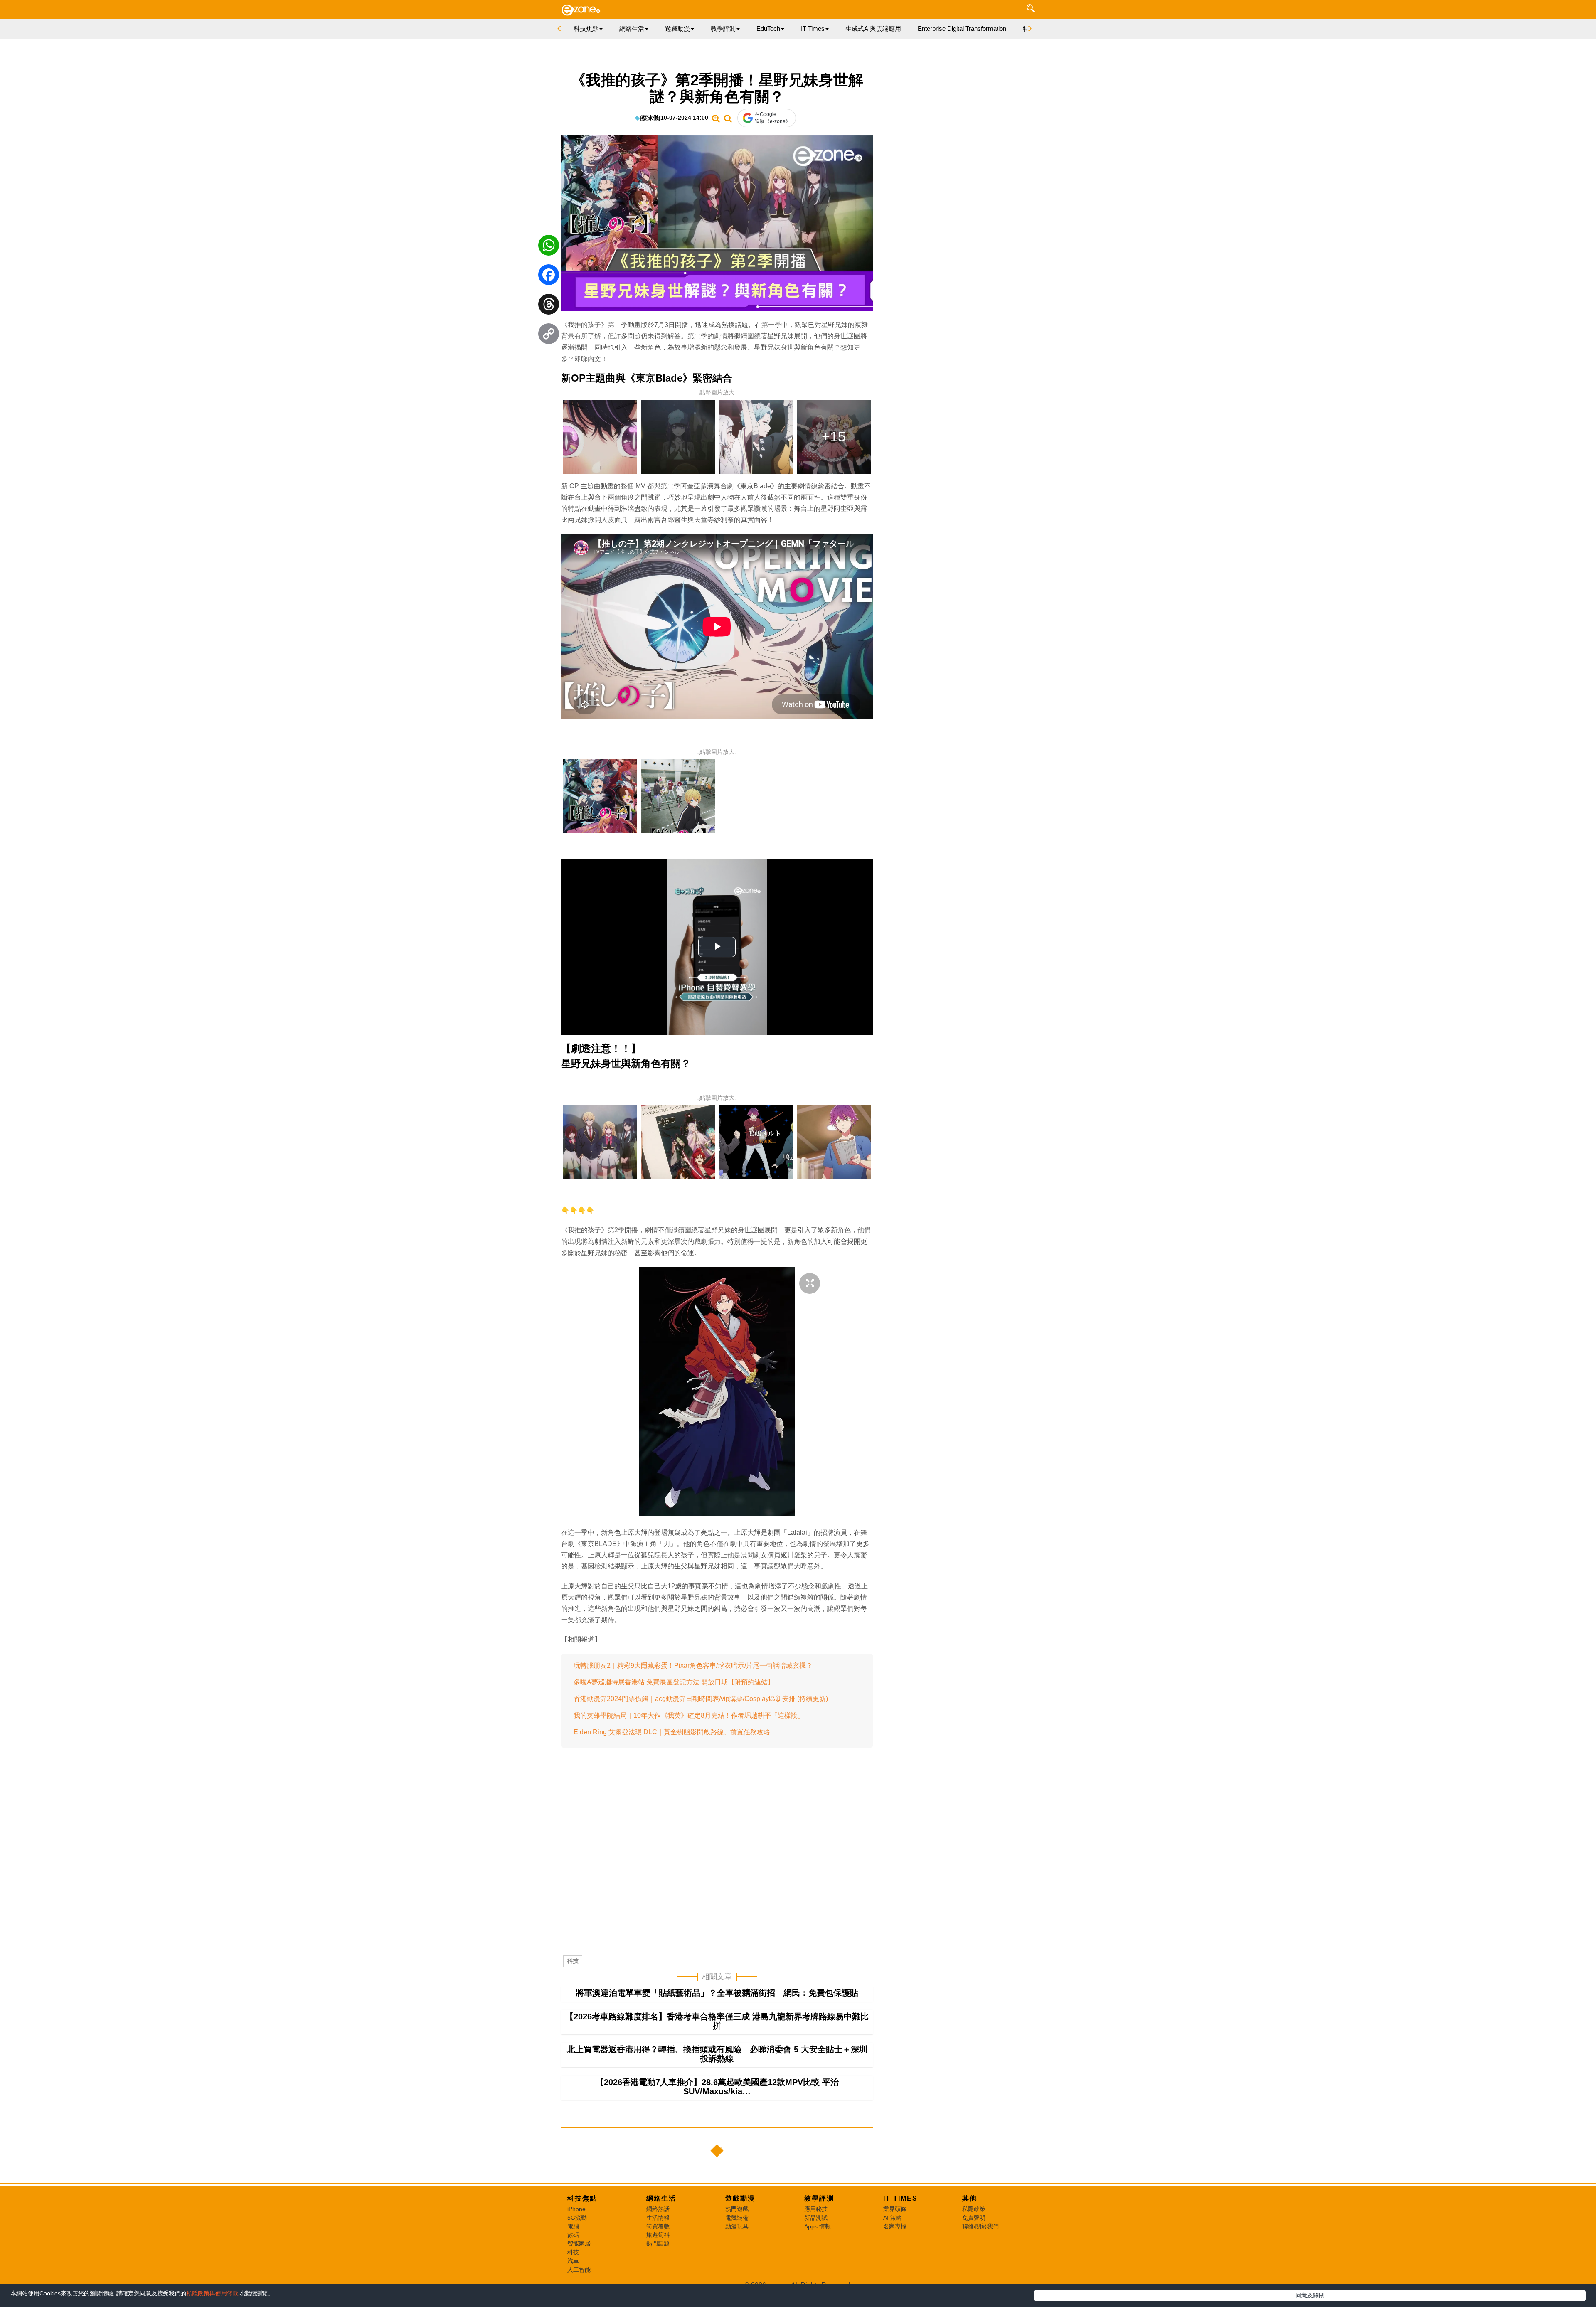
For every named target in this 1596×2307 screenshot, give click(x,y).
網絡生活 (661, 2198)
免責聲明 (974, 2218)
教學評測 (819, 2198)
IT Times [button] (813, 28)
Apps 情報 (818, 2226)
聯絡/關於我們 (980, 2226)
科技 (573, 1961)
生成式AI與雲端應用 (873, 28)
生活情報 (658, 2218)
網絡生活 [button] (632, 28)
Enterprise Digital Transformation (962, 28)
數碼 (573, 2235)
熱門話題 (658, 2243)
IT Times (900, 2198)
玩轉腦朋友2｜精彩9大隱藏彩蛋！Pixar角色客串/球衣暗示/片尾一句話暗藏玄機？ (693, 1666)
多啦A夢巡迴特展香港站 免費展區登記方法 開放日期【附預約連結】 (674, 1682)
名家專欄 (895, 2226)
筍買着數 (658, 2226)
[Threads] (549, 306)
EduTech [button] (768, 28)
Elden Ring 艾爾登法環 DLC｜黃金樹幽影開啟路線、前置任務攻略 (672, 1732)
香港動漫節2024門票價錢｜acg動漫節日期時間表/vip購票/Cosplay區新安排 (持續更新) (701, 1699)
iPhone (576, 2209)
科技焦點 (582, 2198)
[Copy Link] (549, 336)
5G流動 (577, 2218)
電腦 (573, 2226)
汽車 (573, 2261)
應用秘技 (816, 2209)
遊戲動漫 (740, 2198)
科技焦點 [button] (586, 28)
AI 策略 (893, 2218)
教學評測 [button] (723, 28)
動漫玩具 (737, 2226)
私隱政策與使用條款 (212, 2293)
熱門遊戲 (737, 2209)
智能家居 (579, 2243)
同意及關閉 (1310, 2295)
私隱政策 (974, 2209)
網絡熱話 (658, 2209)
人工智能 (579, 2270)
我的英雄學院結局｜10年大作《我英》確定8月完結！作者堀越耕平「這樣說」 (689, 1715)
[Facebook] (549, 277)
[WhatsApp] (549, 247)
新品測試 (816, 2218)
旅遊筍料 (658, 2235)
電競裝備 (737, 2218)
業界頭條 (895, 2209)
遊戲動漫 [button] (677, 28)
